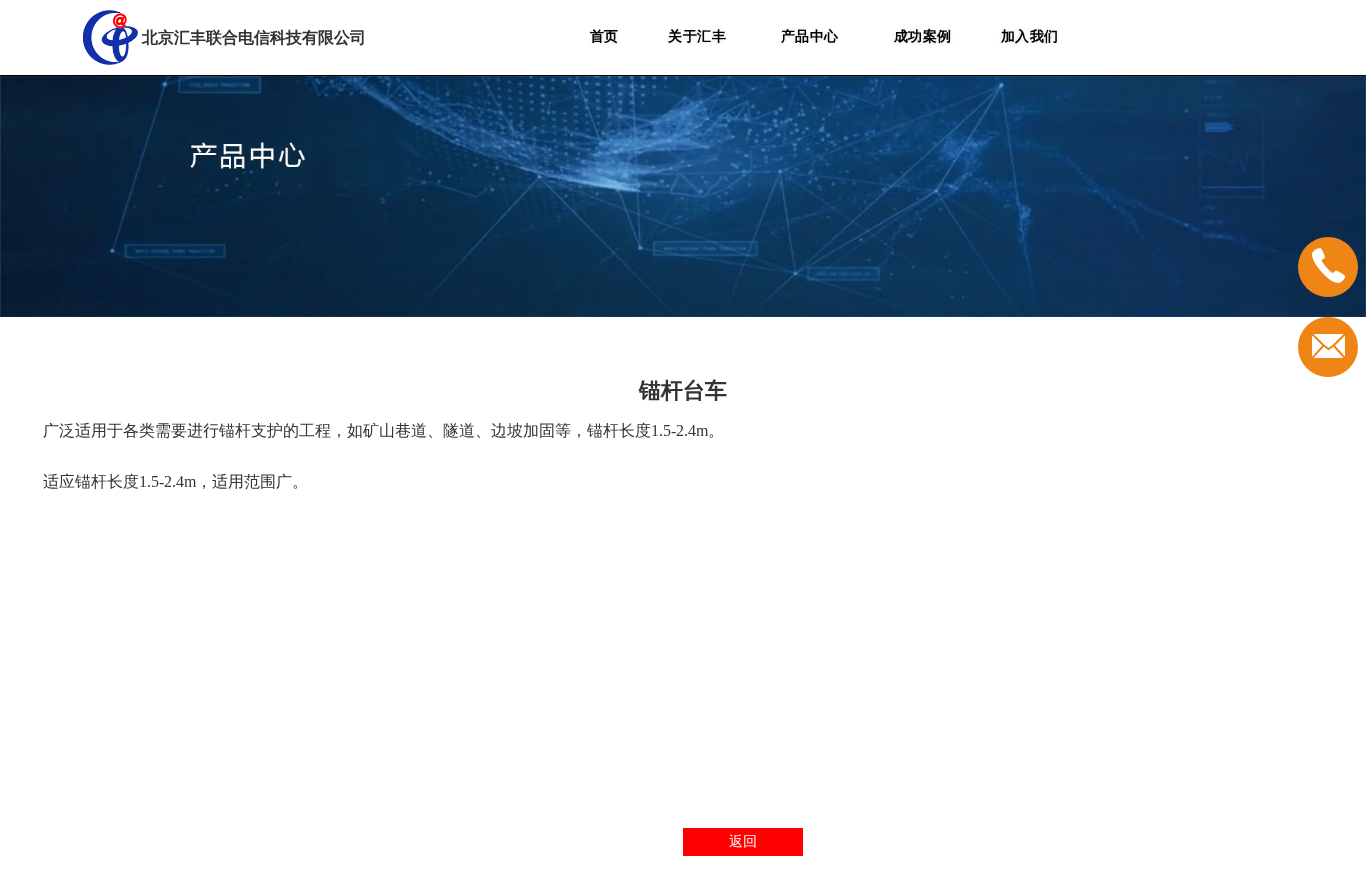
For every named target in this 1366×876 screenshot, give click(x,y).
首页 (604, 36)
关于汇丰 (697, 36)
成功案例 (923, 36)
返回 (743, 841)
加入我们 (1030, 36)
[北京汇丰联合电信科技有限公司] (110, 37)
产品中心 (810, 36)
